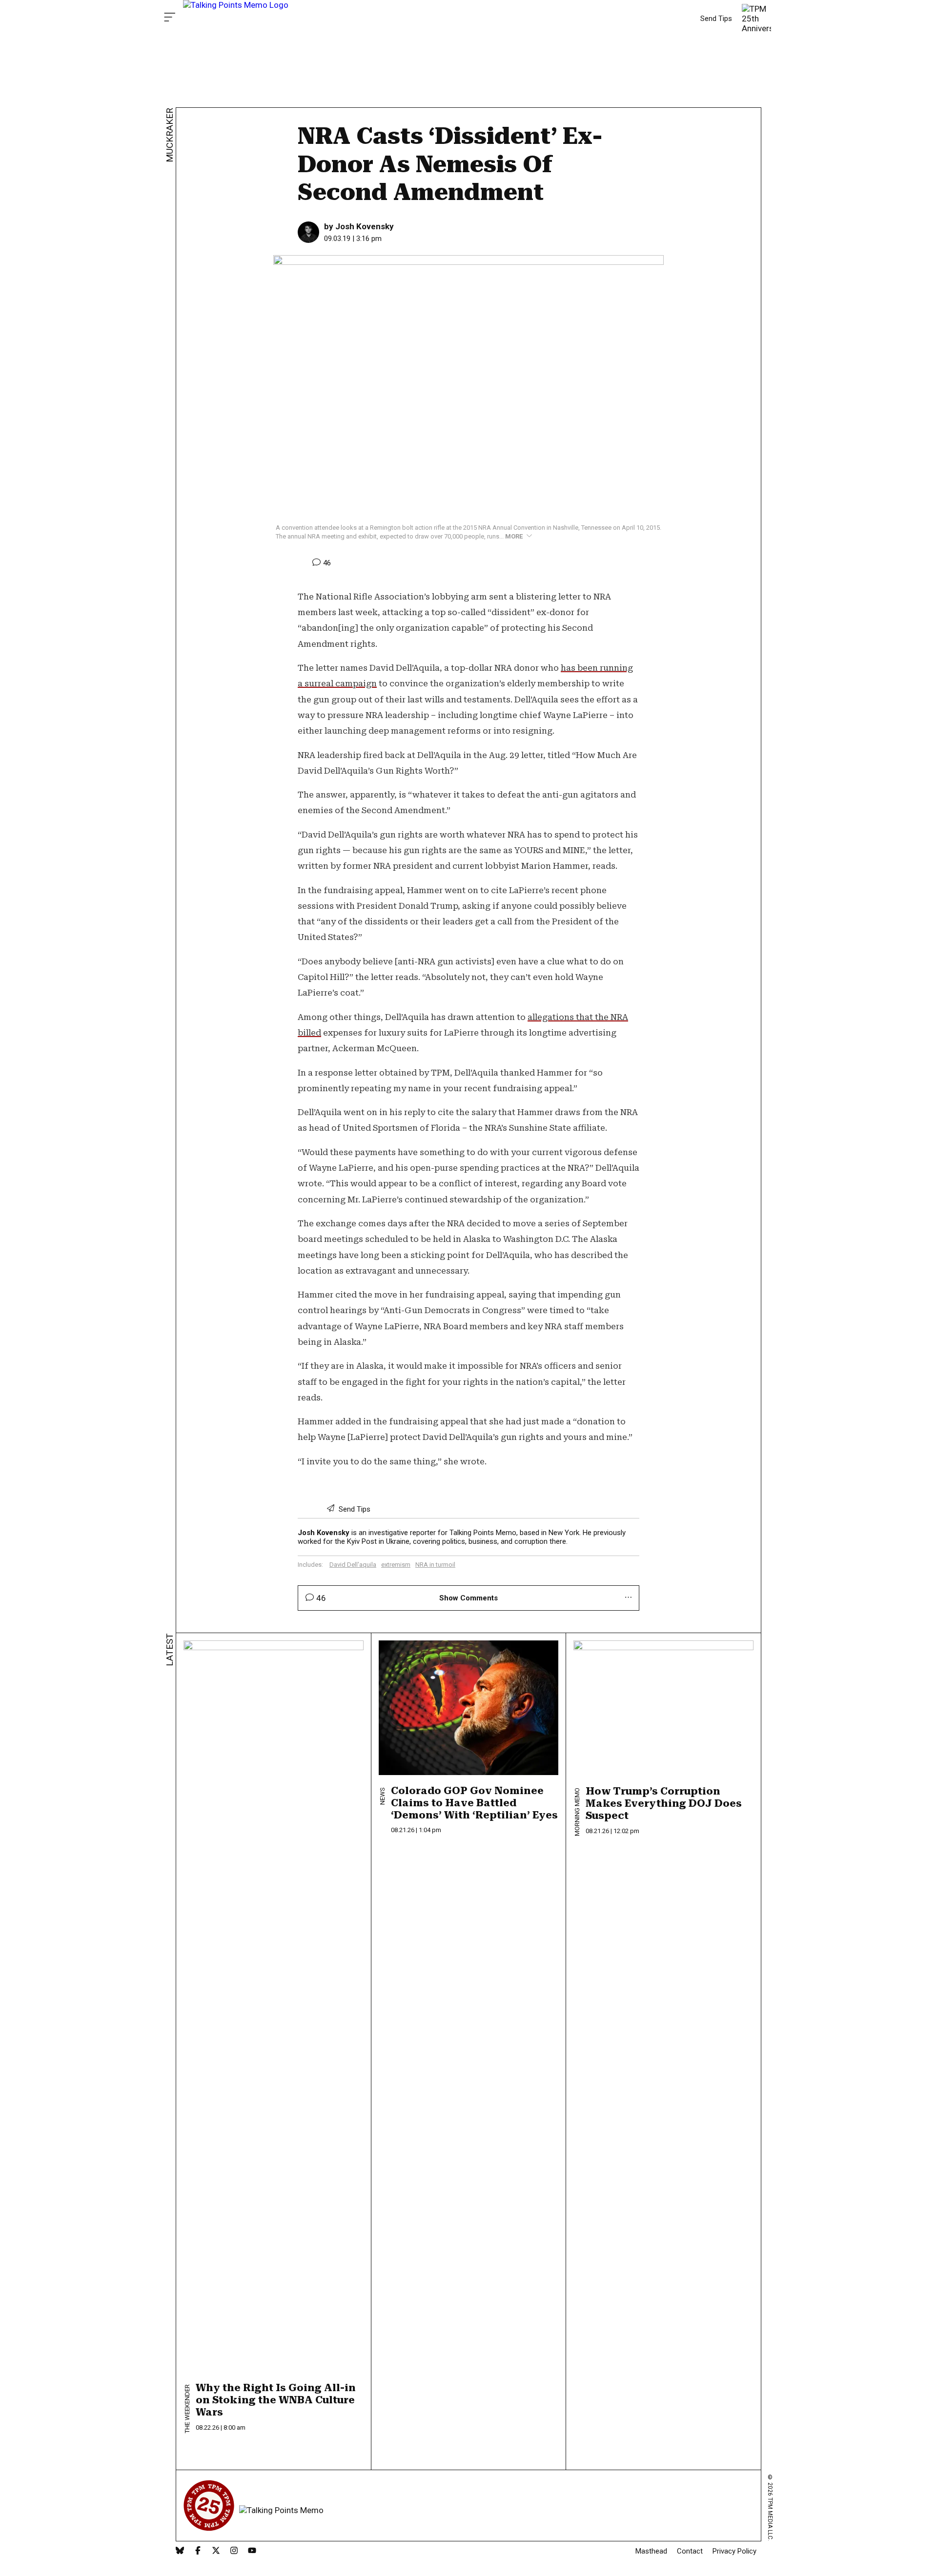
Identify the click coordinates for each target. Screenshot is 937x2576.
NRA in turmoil (435, 1565)
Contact (690, 2551)
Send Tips (716, 19)
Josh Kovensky (365, 226)
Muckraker (170, 135)
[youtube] (252, 2551)
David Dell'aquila (353, 1565)
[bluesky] (180, 2551)
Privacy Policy (734, 2551)
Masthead (651, 2551)
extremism (396, 1565)
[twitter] (216, 2551)
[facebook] (198, 2551)
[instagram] (234, 2551)
